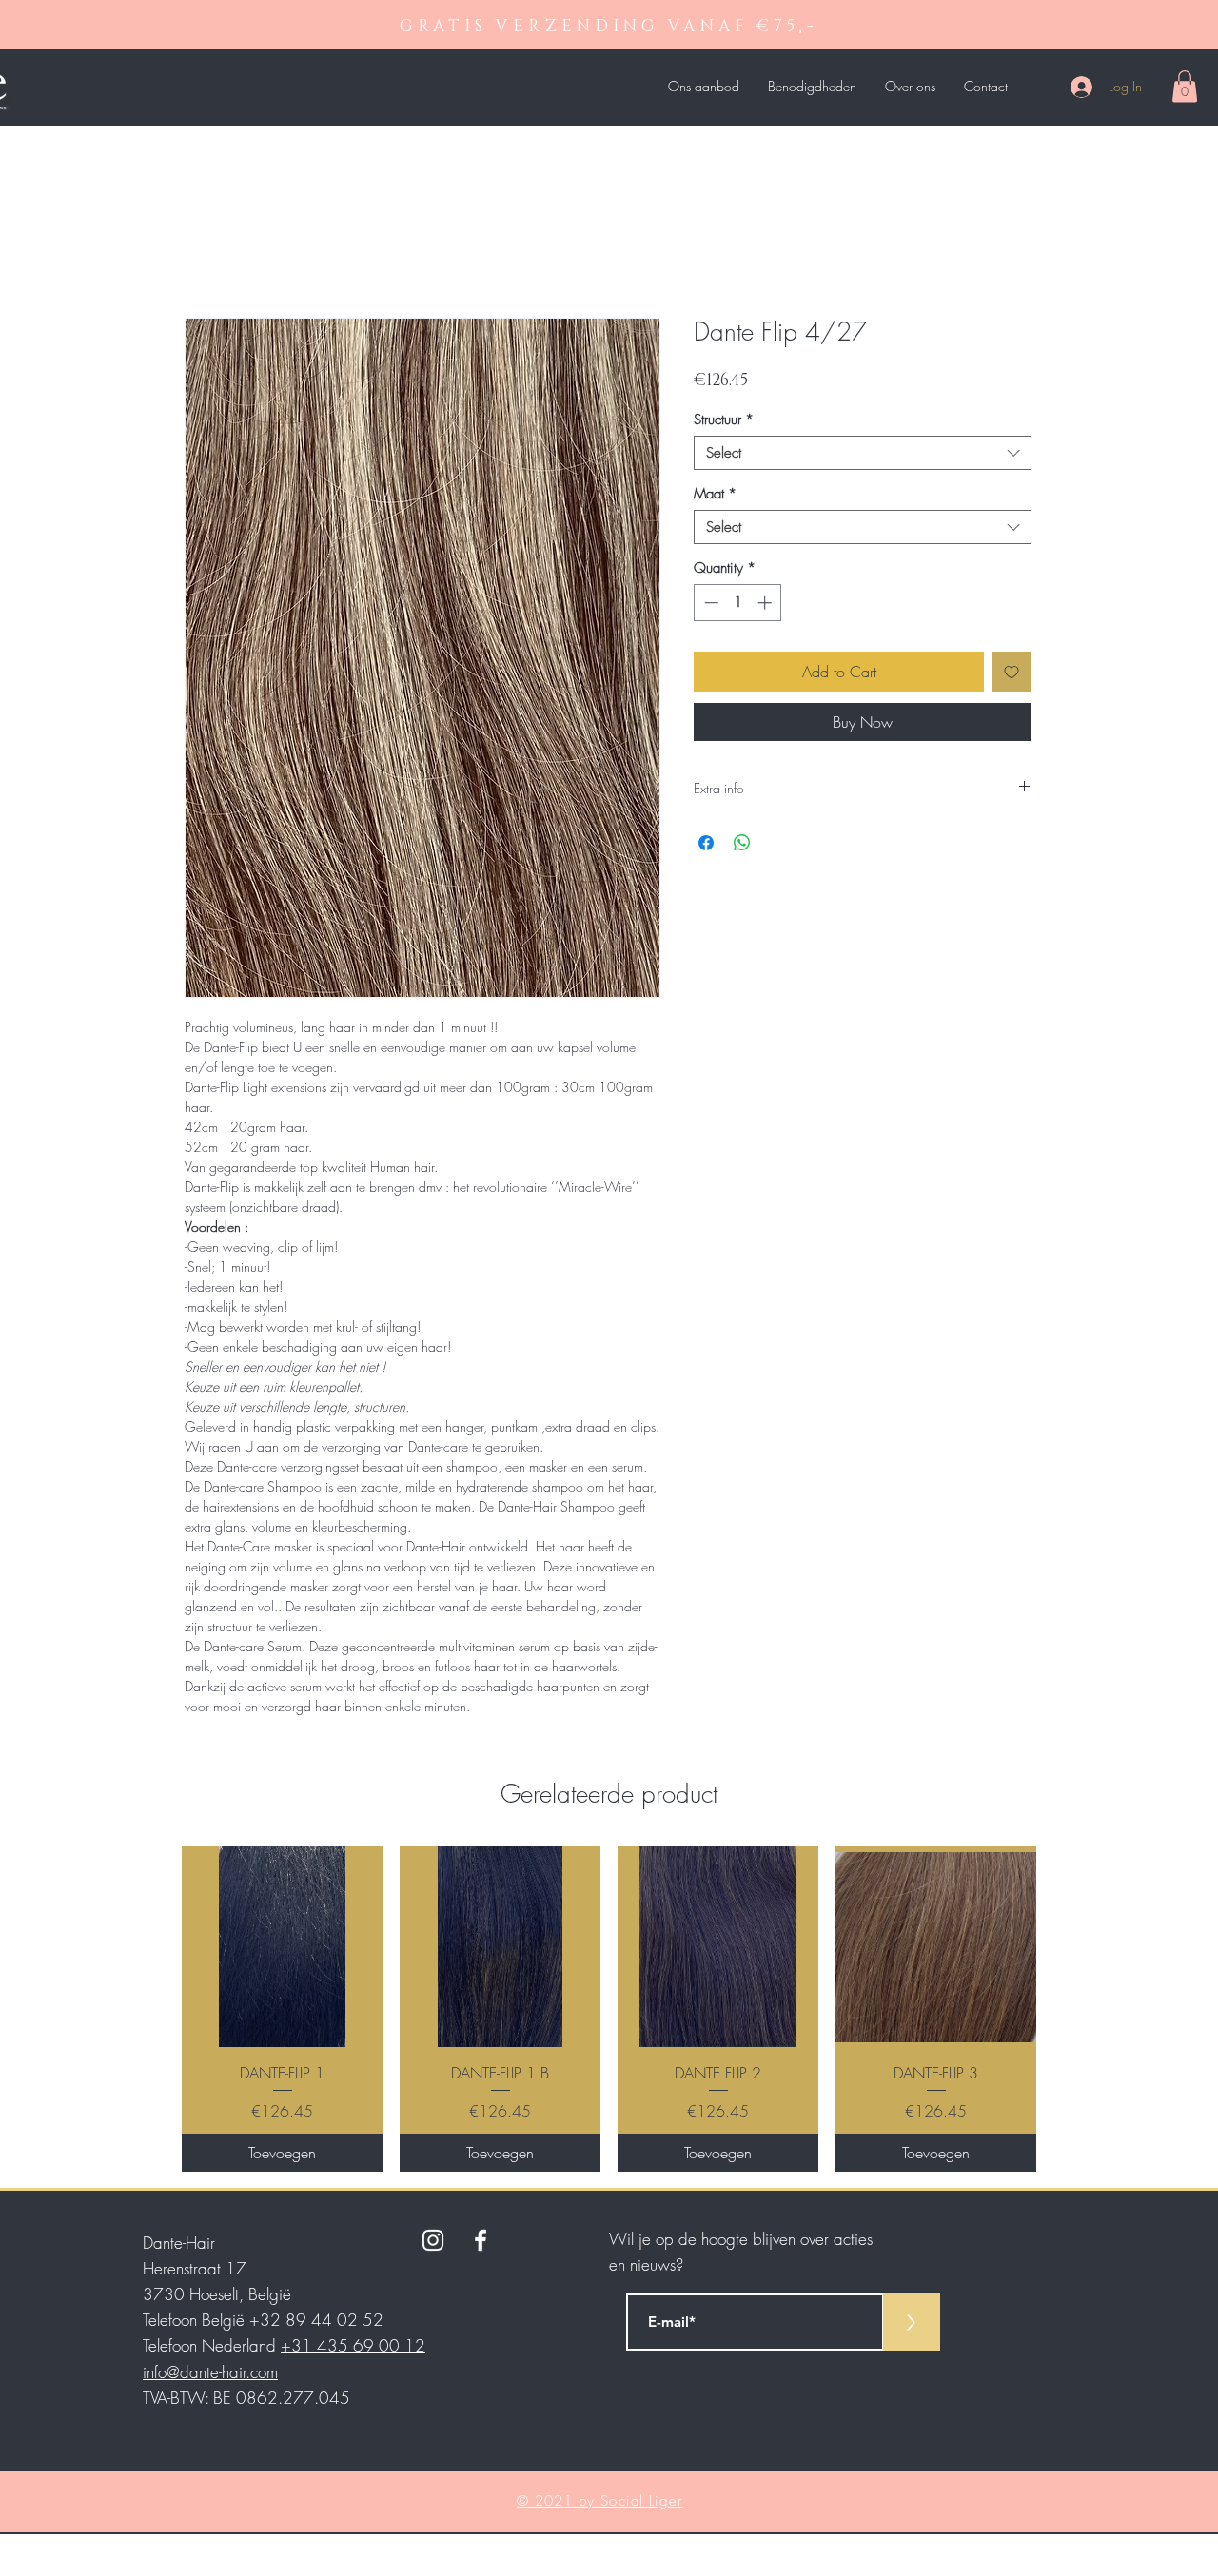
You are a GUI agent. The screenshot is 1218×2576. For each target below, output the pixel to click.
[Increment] (766, 603)
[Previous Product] (154, 2009)
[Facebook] (481, 2240)
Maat (715, 494)
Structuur (724, 420)
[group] (609, 2009)
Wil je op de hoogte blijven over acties (741, 2239)
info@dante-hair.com (210, 2372)
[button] (1185, 86)
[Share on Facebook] (706, 843)
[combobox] (863, 453)
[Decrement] (709, 603)
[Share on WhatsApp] (742, 843)
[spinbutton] (738, 603)
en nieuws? (646, 2264)
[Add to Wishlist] (1012, 672)
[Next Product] (1064, 2009)
